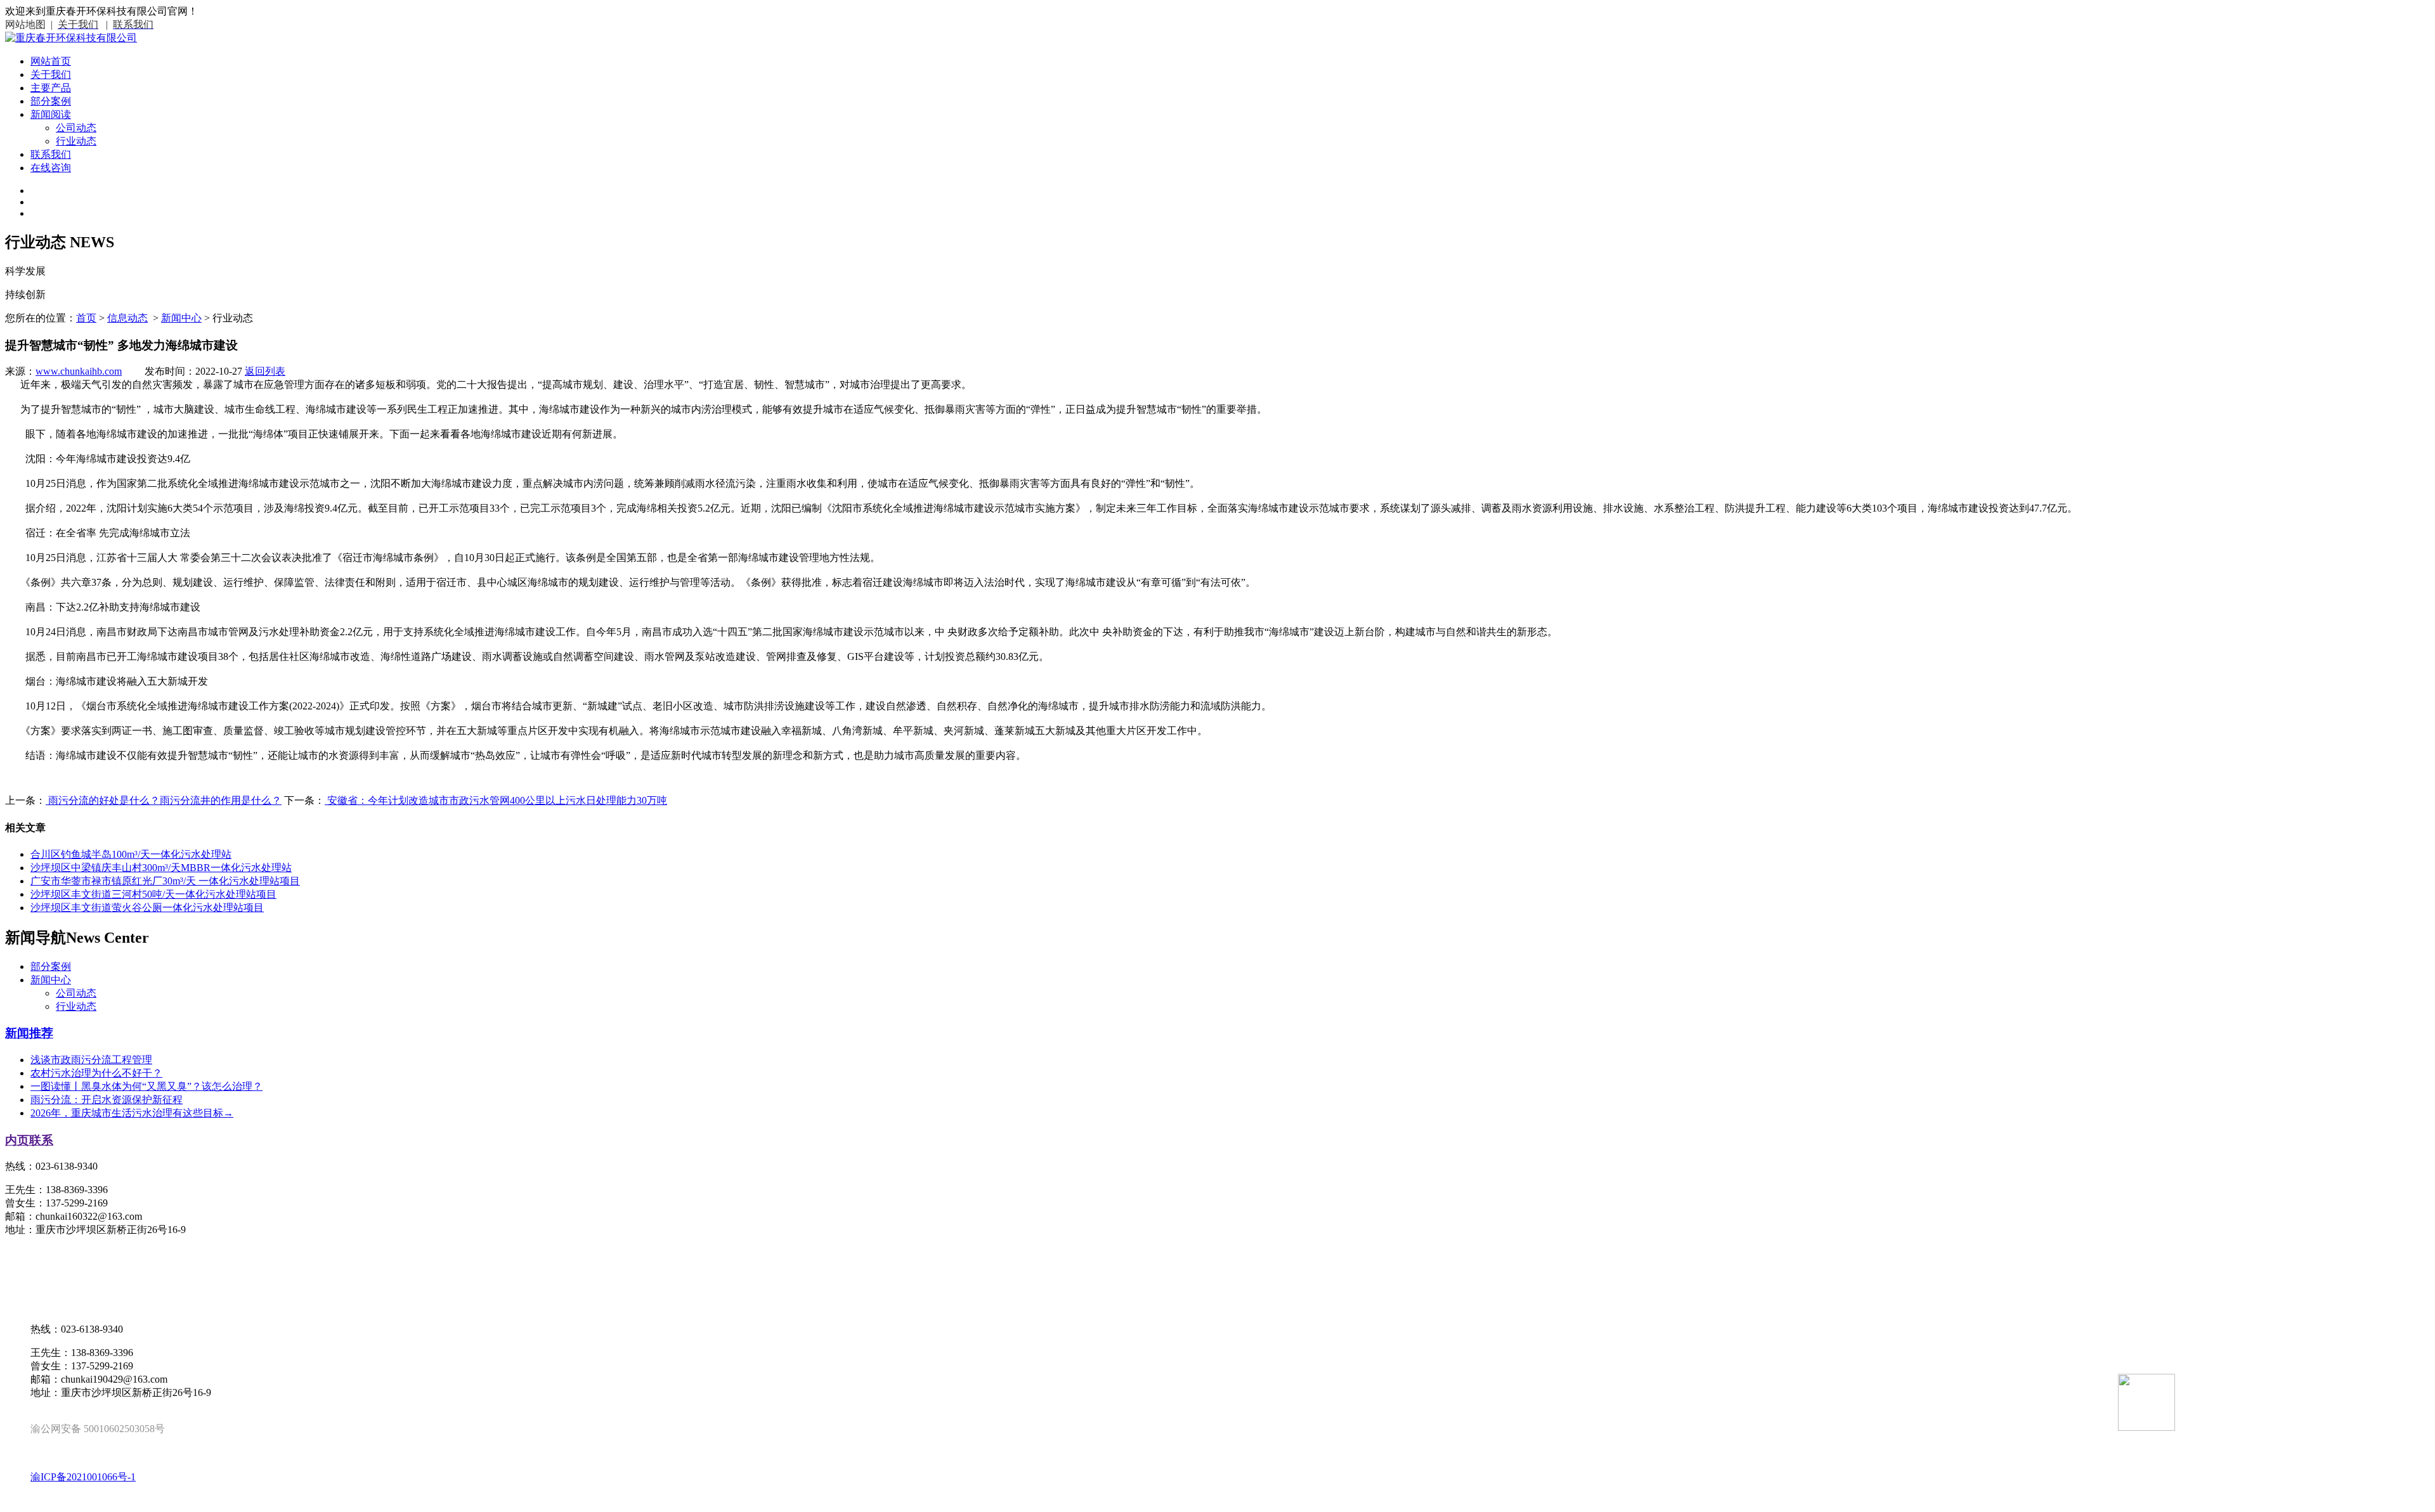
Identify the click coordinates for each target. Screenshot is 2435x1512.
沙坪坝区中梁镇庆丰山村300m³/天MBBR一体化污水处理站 (161, 868)
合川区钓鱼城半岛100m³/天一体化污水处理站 (131, 854)
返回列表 (265, 371)
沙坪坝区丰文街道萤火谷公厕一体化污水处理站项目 (147, 908)
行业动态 (76, 141)
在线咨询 (51, 168)
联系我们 (51, 154)
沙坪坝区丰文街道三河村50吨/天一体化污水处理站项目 (153, 894)
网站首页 (51, 61)
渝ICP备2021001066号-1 (83, 1477)
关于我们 (51, 74)
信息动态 (127, 318)
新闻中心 (181, 318)
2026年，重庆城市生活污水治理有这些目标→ (132, 1113)
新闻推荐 (29, 1033)
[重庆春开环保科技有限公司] (71, 38)
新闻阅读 (51, 114)
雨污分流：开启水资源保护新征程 (107, 1100)
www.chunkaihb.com (79, 371)
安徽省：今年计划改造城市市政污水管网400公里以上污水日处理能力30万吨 (496, 800)
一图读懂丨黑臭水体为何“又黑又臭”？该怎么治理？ (146, 1086)
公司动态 (76, 128)
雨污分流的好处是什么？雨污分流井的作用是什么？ (164, 800)
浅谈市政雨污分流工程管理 (91, 1060)
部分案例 (51, 101)
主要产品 (51, 88)
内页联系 (29, 1140)
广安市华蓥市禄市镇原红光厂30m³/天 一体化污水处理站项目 (165, 881)
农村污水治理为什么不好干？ (96, 1073)
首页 (86, 318)
